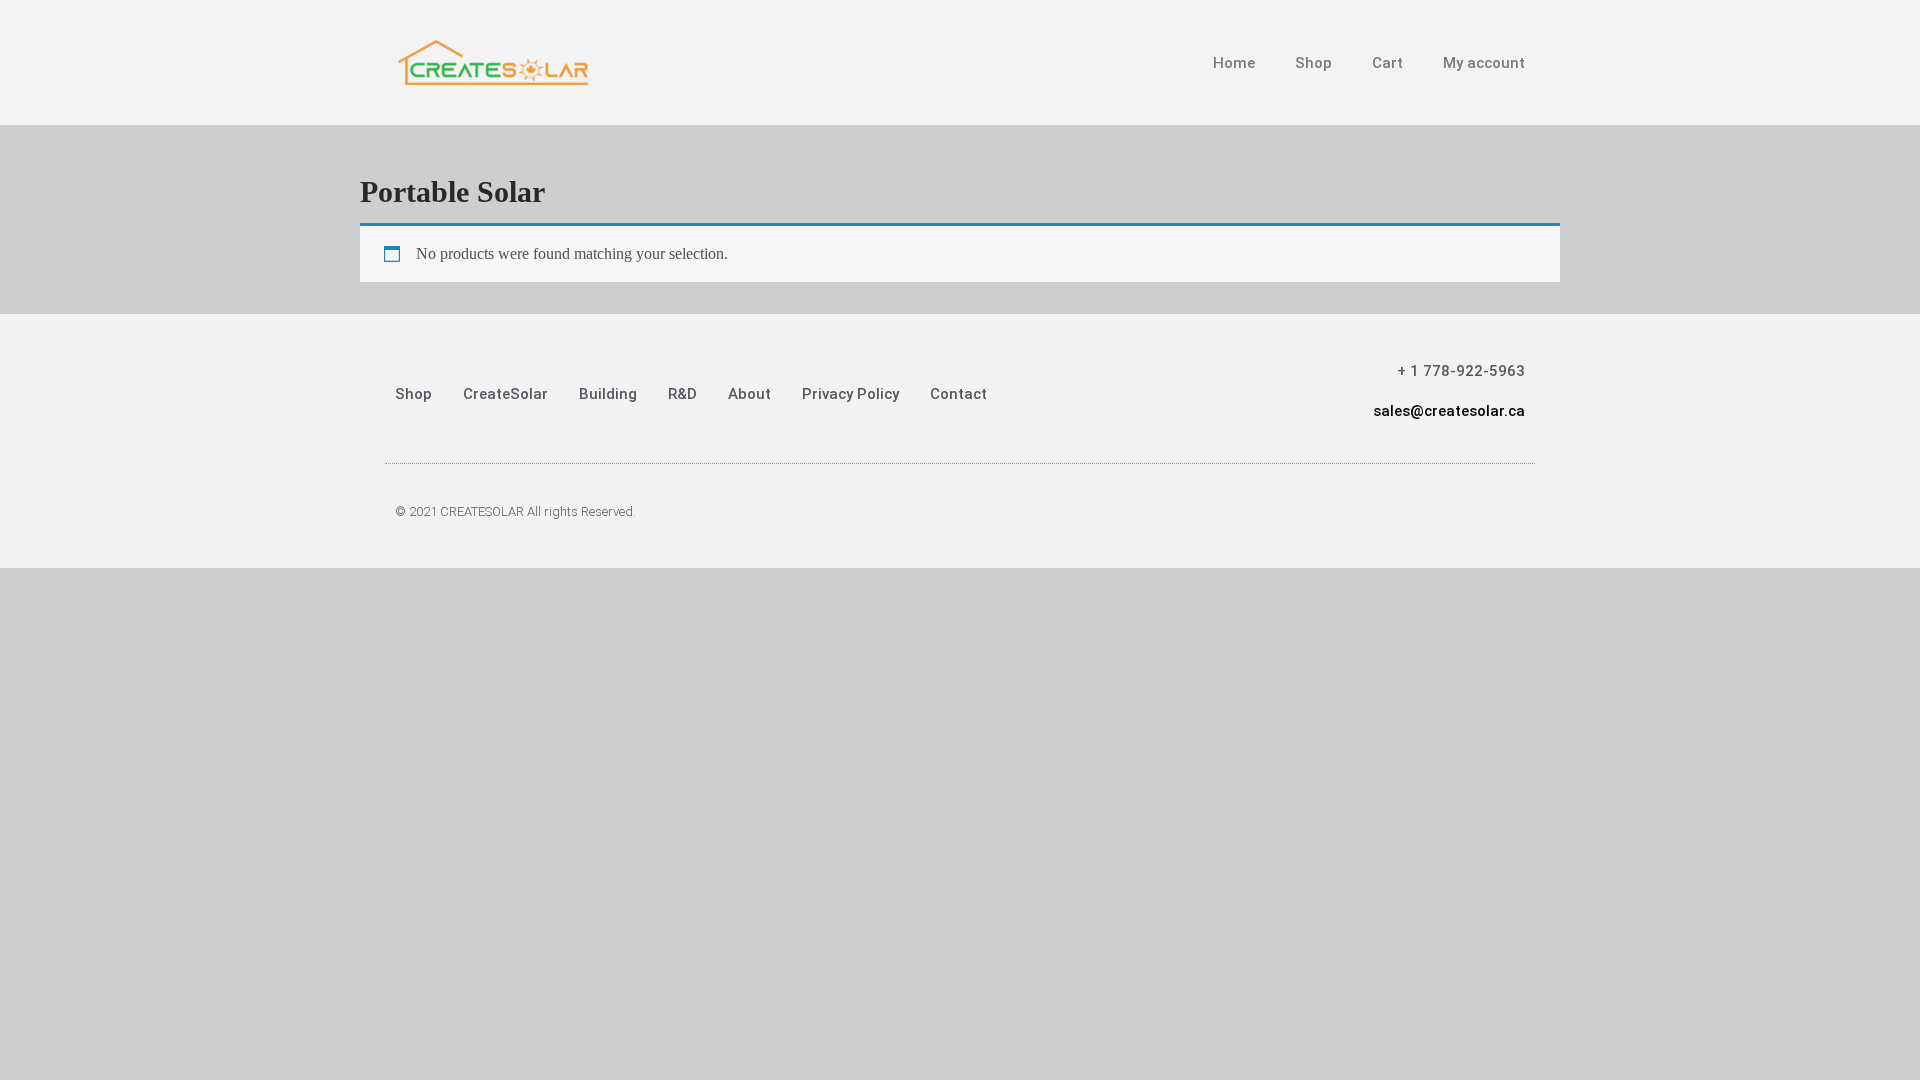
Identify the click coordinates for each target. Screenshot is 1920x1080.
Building (608, 394)
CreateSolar (505, 394)
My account (1484, 63)
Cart (1387, 63)
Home (1234, 63)
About (749, 394)
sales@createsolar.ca (1449, 411)
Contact (958, 394)
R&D (682, 394)
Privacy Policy (850, 394)
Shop (1313, 63)
